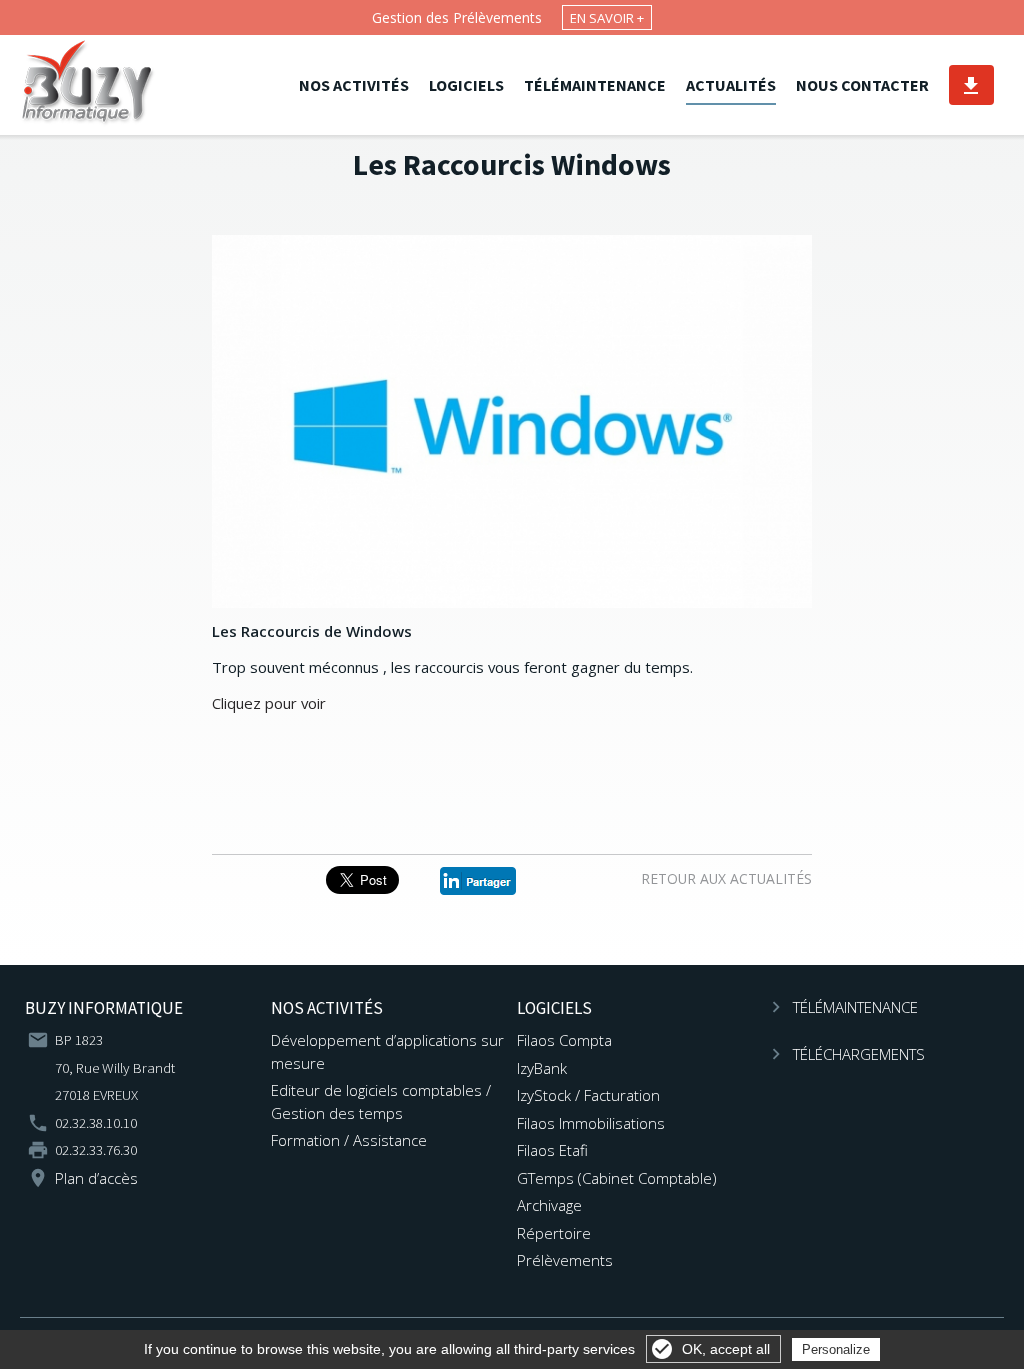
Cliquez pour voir (269, 703)
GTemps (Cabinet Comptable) (617, 1178)
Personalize (836, 1349)
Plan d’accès (96, 1178)
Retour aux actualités (726, 878)
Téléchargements (971, 84)
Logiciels (466, 85)
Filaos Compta (564, 1040)
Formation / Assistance (349, 1140)
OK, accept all (726, 1349)
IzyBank (542, 1068)
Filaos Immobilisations (591, 1123)
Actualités (731, 85)
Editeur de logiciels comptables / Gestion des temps (381, 1101)
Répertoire (554, 1233)
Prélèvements (565, 1260)
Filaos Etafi (552, 1150)
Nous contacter (862, 85)
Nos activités (354, 85)
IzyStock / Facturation (588, 1095)
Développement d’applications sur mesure (387, 1051)
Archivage (549, 1205)
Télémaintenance (595, 85)
